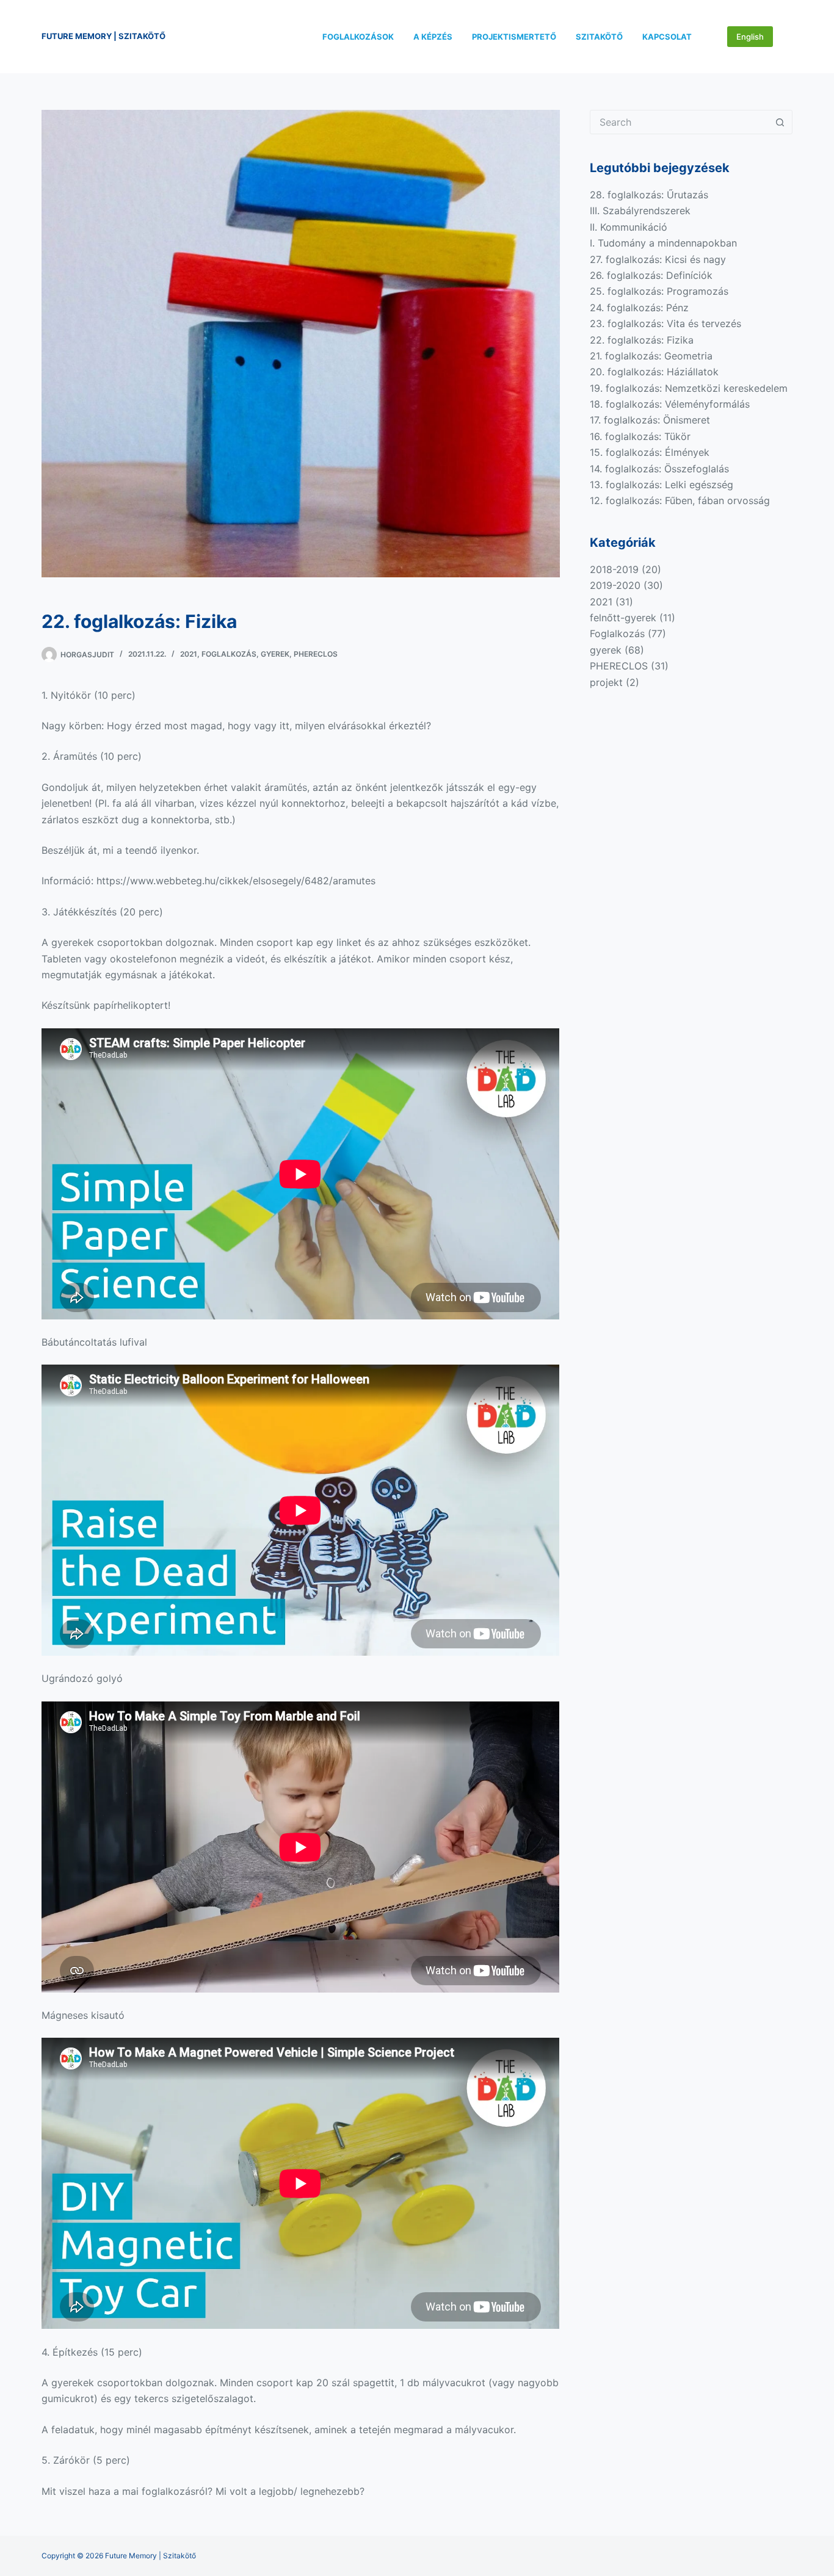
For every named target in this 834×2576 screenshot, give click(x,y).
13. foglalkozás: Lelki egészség (662, 485)
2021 (189, 654)
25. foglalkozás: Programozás (659, 291)
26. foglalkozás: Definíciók (651, 275)
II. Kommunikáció (629, 227)
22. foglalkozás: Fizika (642, 340)
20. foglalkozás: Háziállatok (654, 372)
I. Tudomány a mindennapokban (663, 243)
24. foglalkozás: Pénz (639, 308)
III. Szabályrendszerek (640, 211)
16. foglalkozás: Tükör (640, 436)
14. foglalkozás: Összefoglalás (659, 469)
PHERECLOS (316, 654)
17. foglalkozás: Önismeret (650, 420)
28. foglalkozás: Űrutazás (649, 195)
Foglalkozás (229, 654)
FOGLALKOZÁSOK (358, 37)
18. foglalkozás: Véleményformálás (670, 404)
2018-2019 (614, 569)
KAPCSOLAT (667, 37)
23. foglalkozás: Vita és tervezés (665, 323)
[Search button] (780, 122)
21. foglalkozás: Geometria (651, 356)
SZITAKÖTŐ (599, 37)
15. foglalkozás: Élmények (650, 452)
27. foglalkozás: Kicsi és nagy (658, 259)
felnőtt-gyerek (623, 618)
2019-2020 (615, 585)
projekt (606, 682)
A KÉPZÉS (433, 37)
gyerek (275, 654)
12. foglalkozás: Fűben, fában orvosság (680, 500)
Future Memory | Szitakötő (103, 36)
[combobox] (680, 122)
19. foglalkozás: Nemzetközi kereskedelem (689, 388)
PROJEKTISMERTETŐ (514, 37)
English (750, 37)
